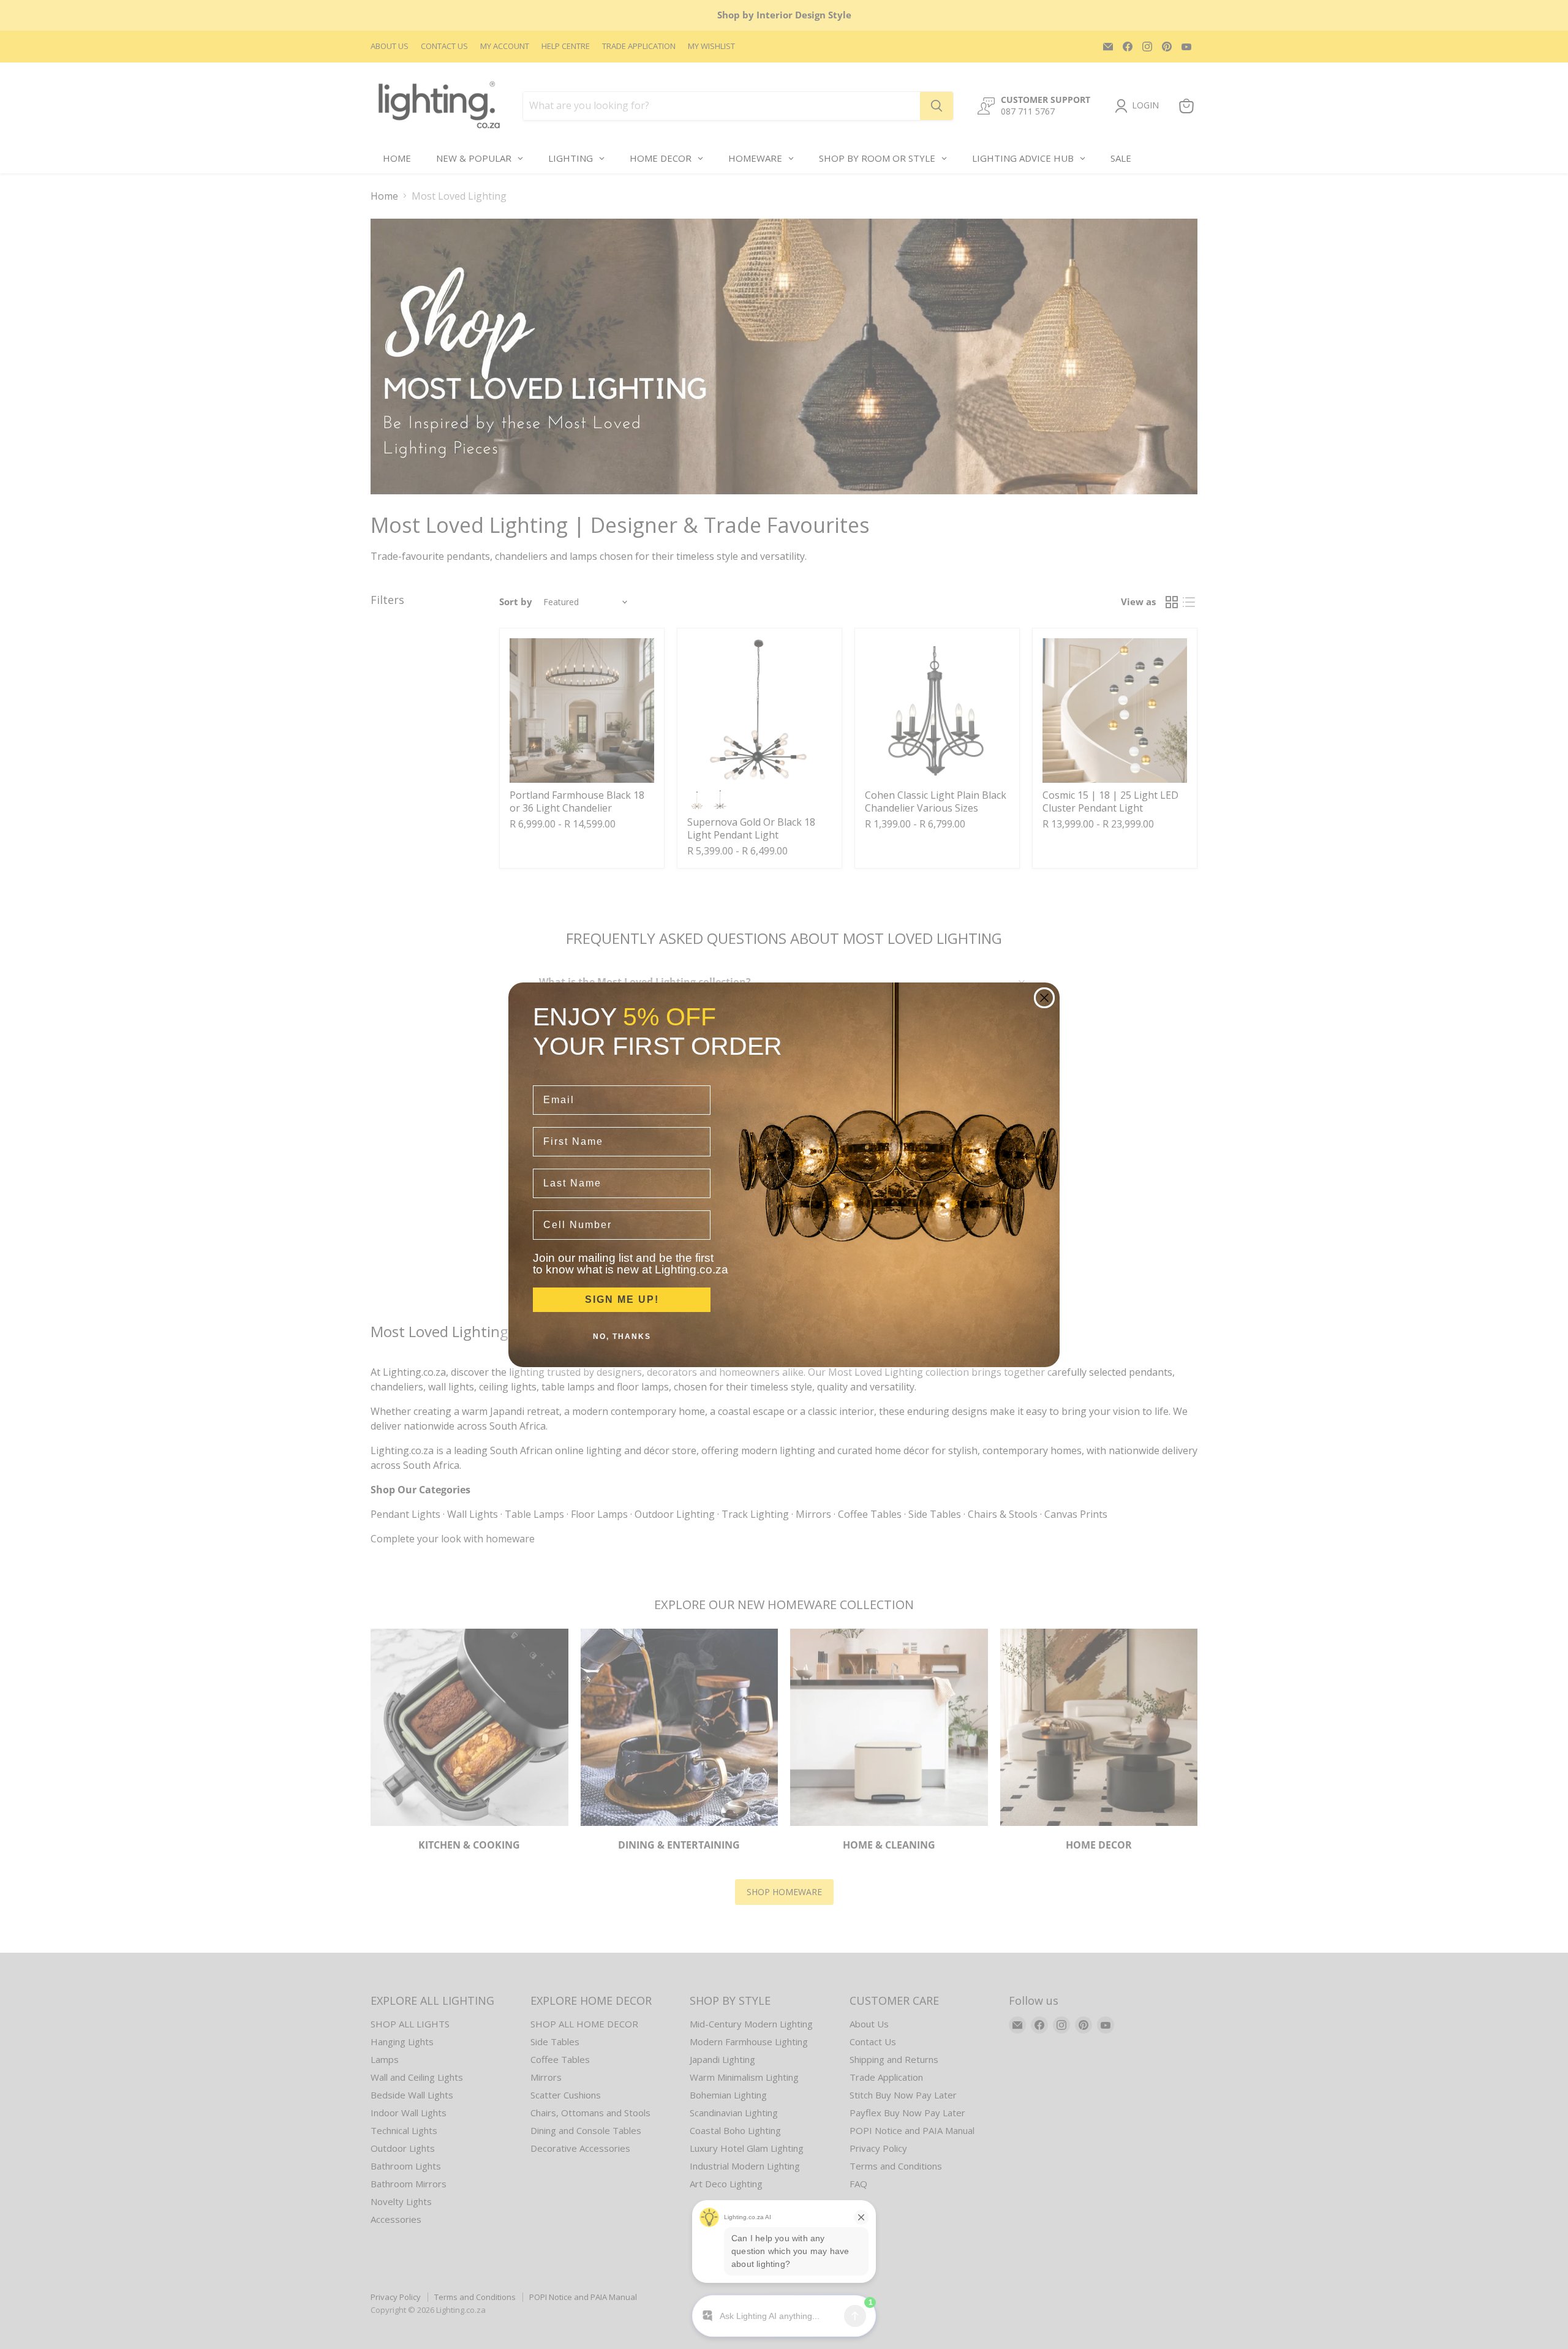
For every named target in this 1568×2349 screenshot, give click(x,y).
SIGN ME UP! (622, 1299)
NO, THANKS (622, 1337)
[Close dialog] (1044, 998)
